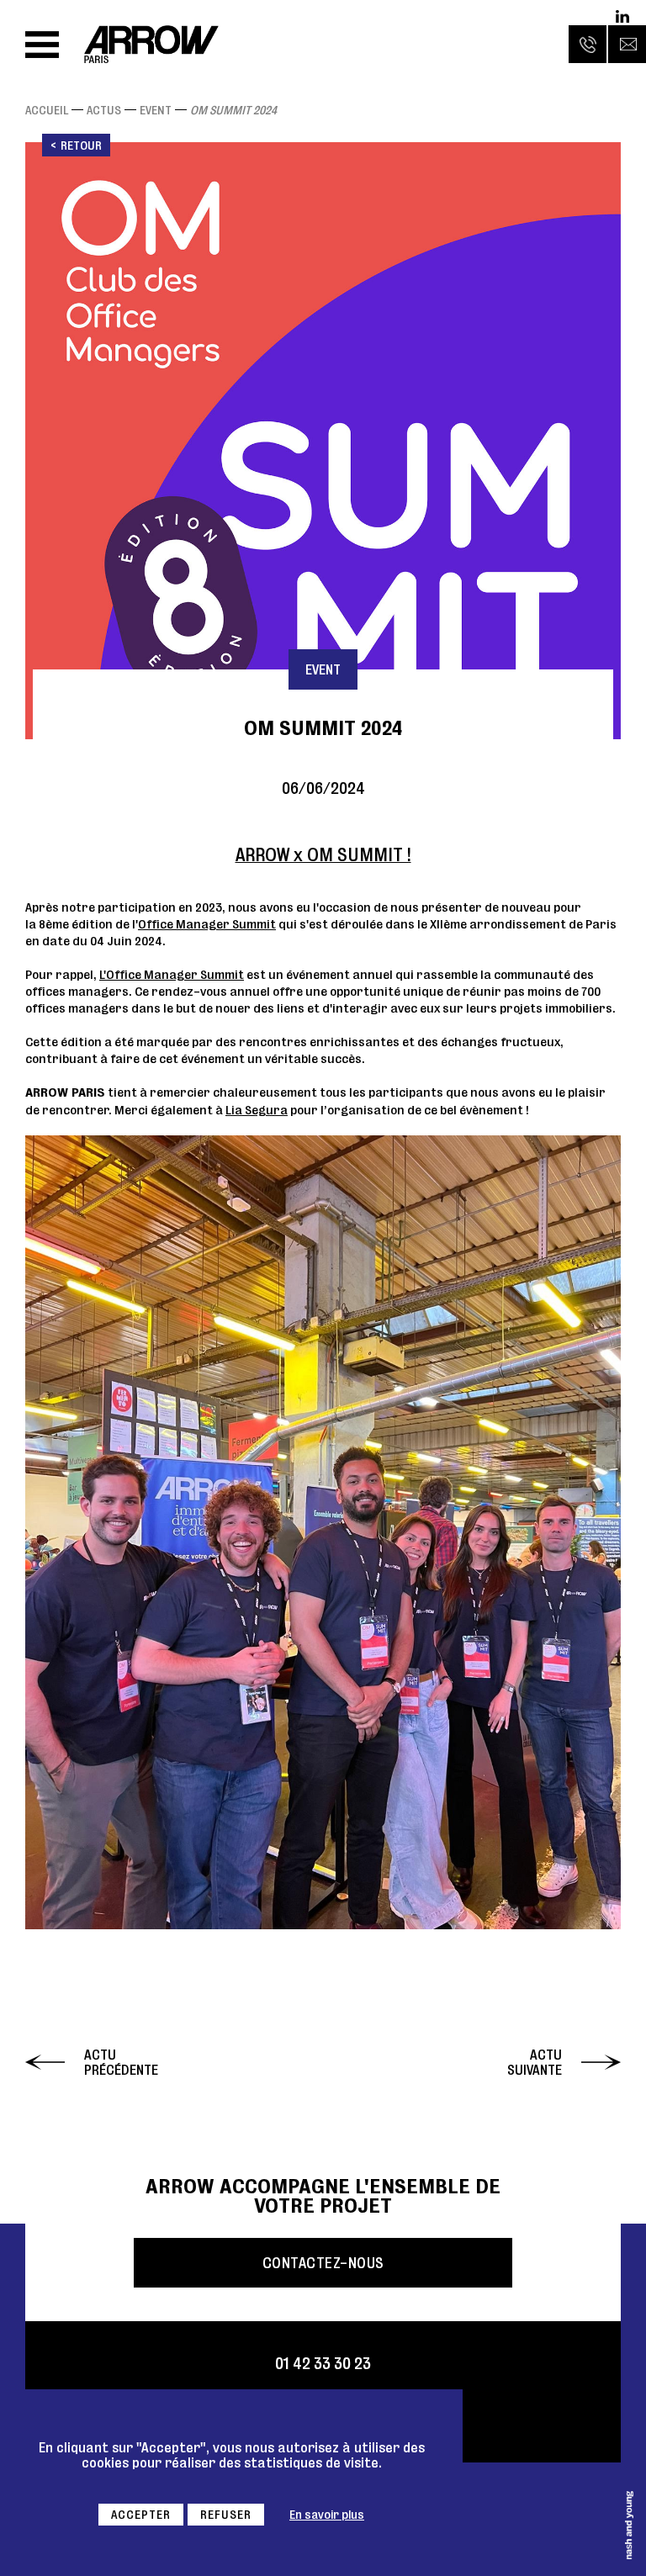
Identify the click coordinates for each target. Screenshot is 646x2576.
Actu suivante (535, 2062)
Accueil (47, 110)
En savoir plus (327, 2515)
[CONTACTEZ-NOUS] (627, 44)
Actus (104, 110)
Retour (81, 145)
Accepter (141, 2515)
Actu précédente (121, 2062)
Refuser (226, 2515)
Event (156, 110)
